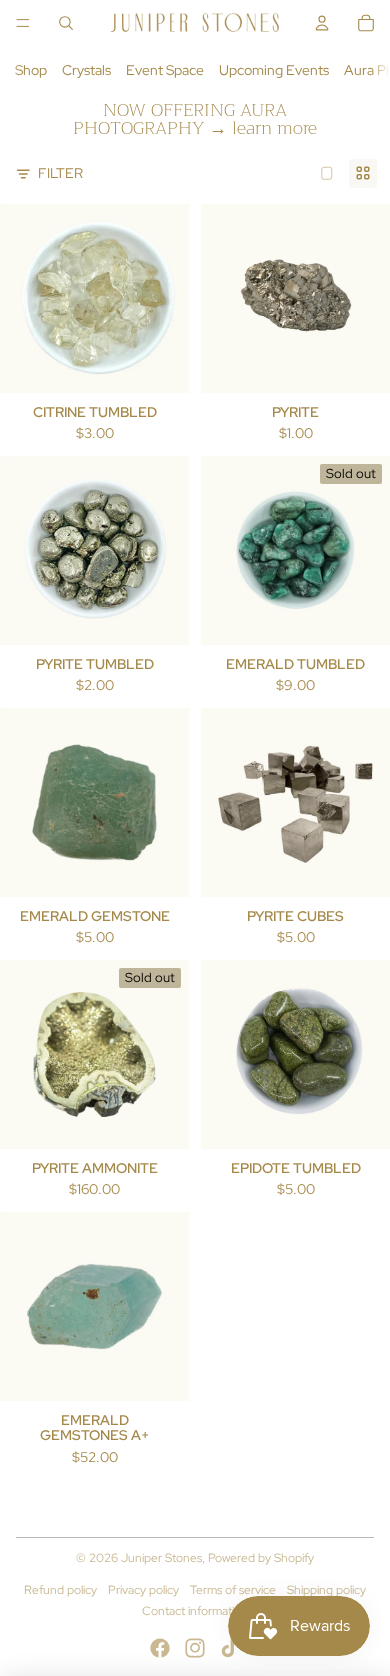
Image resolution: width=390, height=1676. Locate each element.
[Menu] (23, 23)
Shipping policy (326, 1590)
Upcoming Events (274, 70)
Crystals (86, 70)
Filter (60, 173)
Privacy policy (143, 1590)
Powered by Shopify (261, 1558)
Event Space (165, 70)
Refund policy (60, 1590)
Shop (31, 70)
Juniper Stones (161, 1558)
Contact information (195, 1611)
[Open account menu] (322, 23)
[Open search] (66, 23)
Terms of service (233, 1590)
